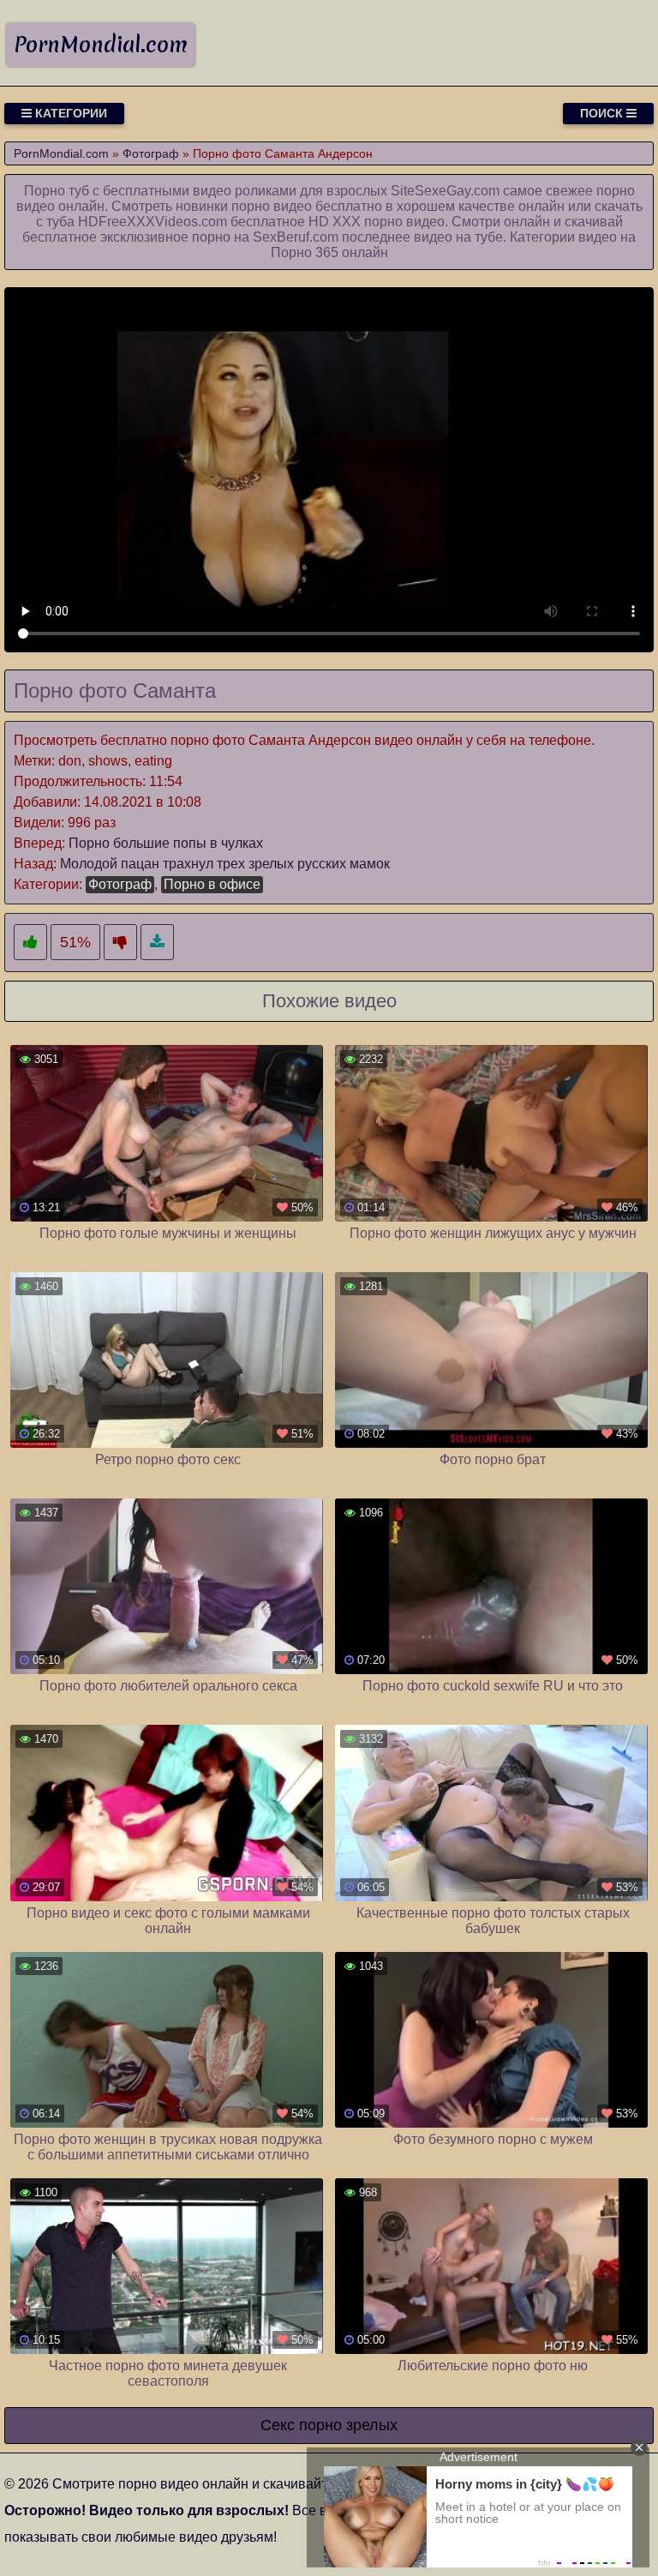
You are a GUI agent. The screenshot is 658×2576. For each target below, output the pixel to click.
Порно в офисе (212, 884)
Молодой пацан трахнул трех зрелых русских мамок (225, 864)
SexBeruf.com (296, 237)
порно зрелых (348, 2425)
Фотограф (120, 884)
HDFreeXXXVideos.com (153, 222)
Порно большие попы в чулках (166, 843)
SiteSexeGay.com (445, 191)
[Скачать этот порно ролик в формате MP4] (157, 943)
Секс (278, 2425)
